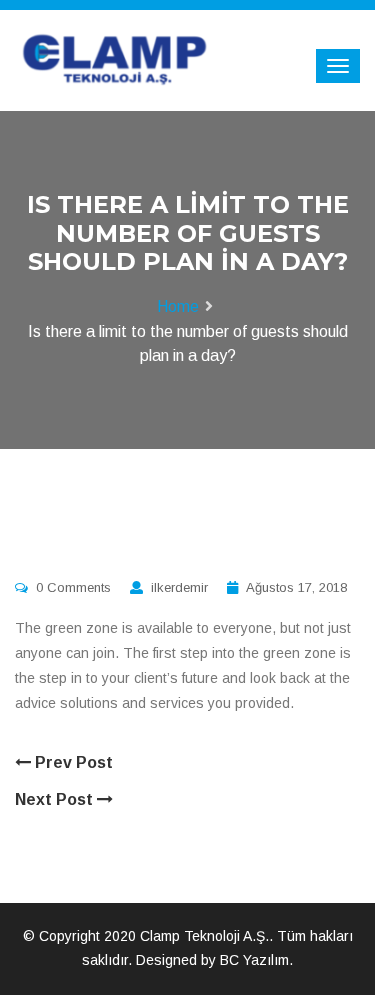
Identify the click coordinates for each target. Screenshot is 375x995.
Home (178, 306)
